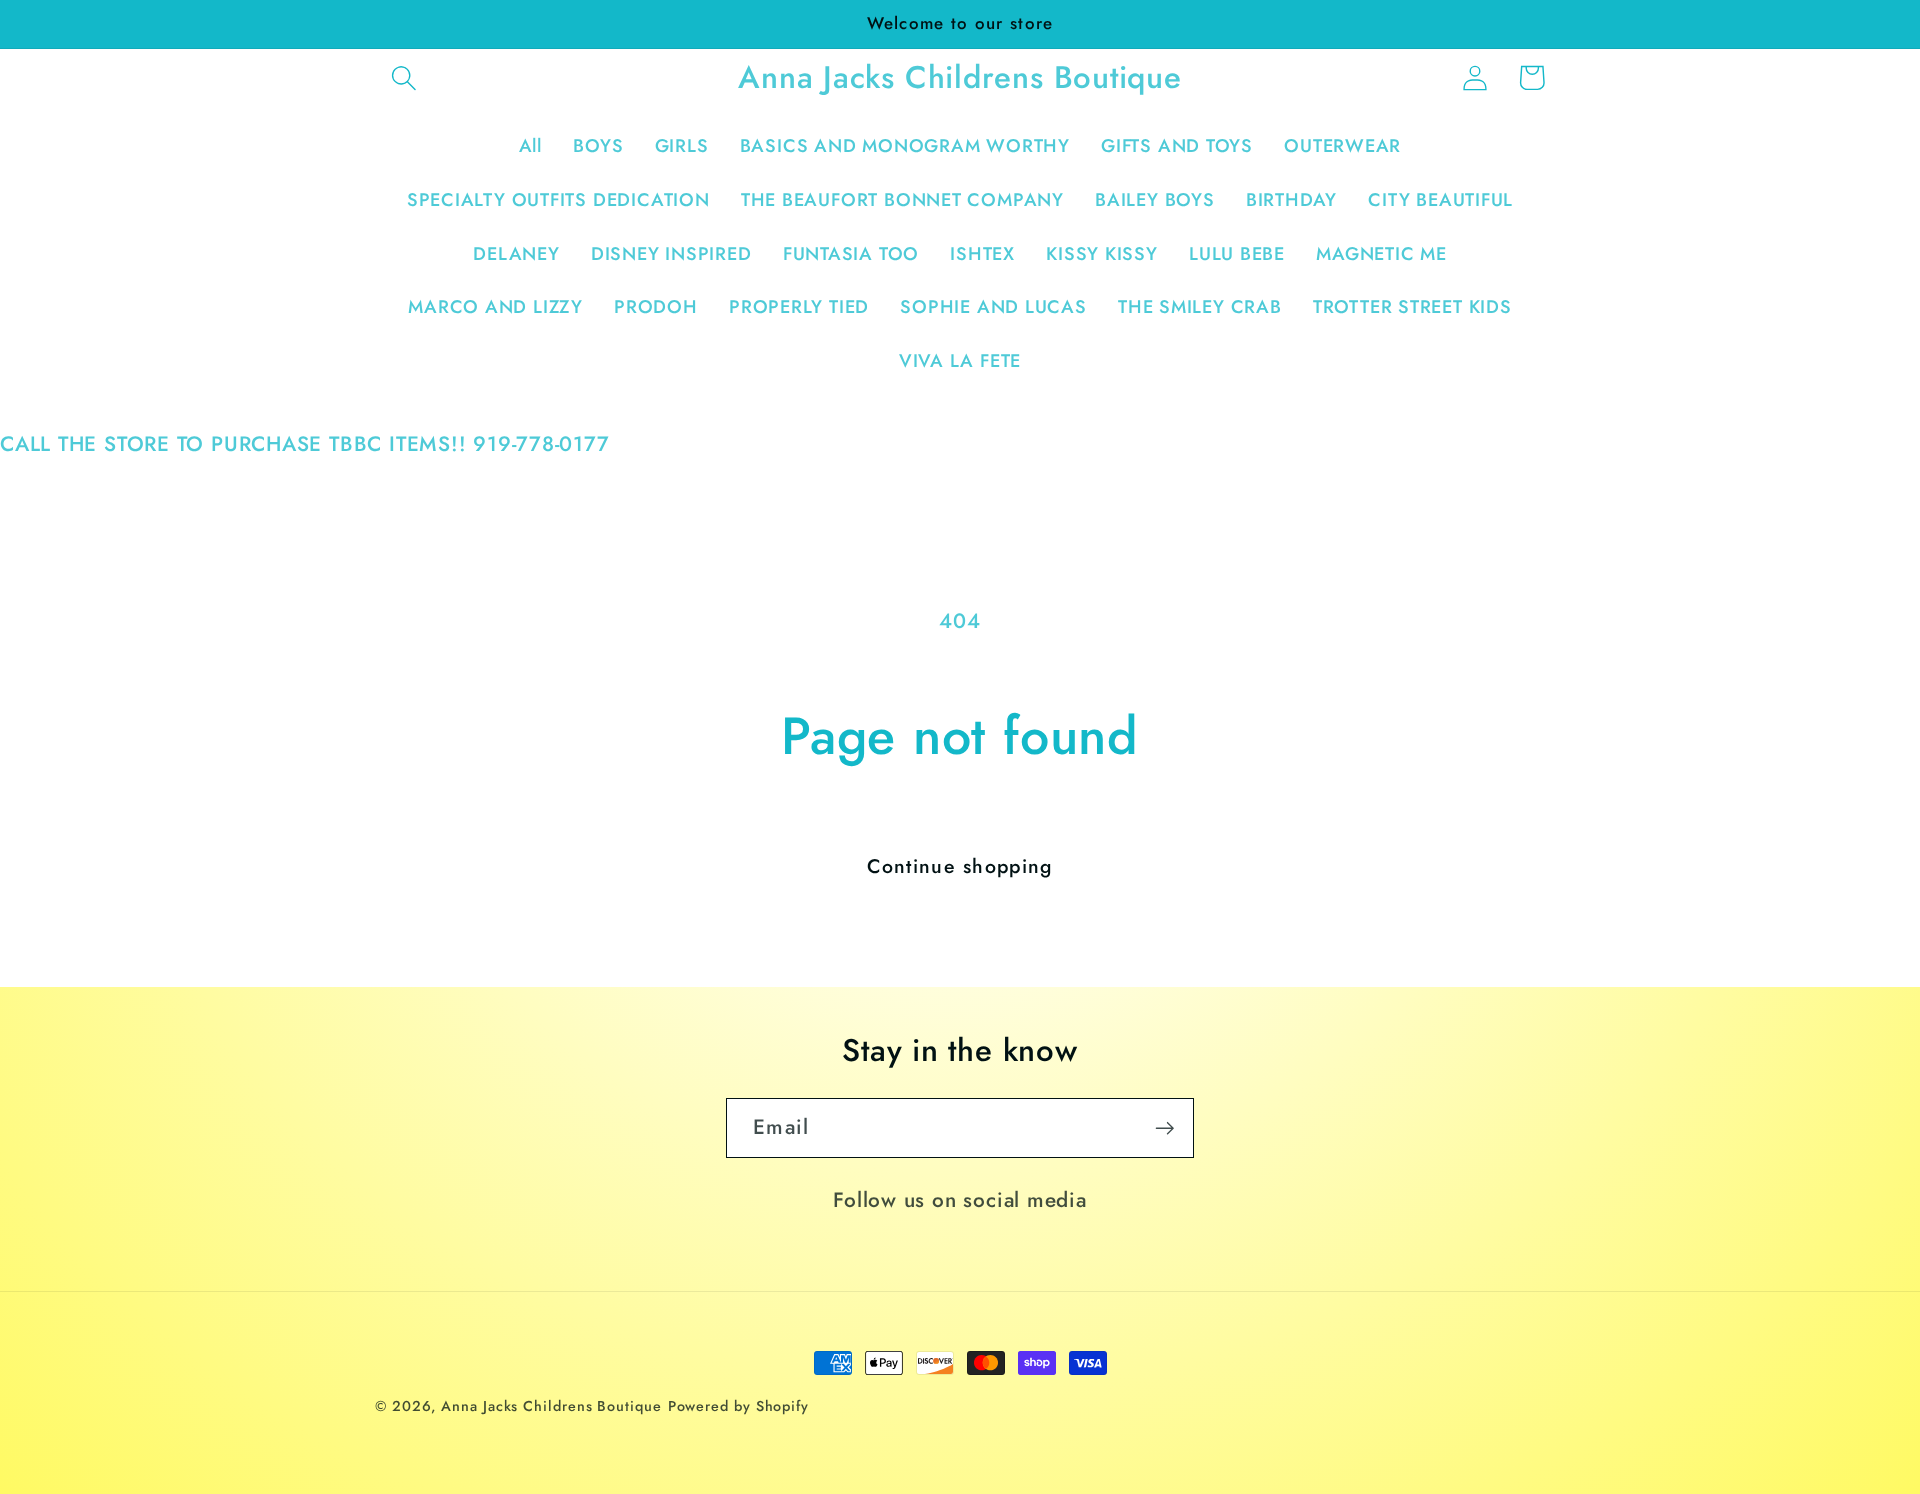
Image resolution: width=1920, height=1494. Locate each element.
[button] (403, 77)
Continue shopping (959, 866)
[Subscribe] (1164, 1128)
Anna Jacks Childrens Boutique (551, 1406)
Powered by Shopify (738, 1406)
